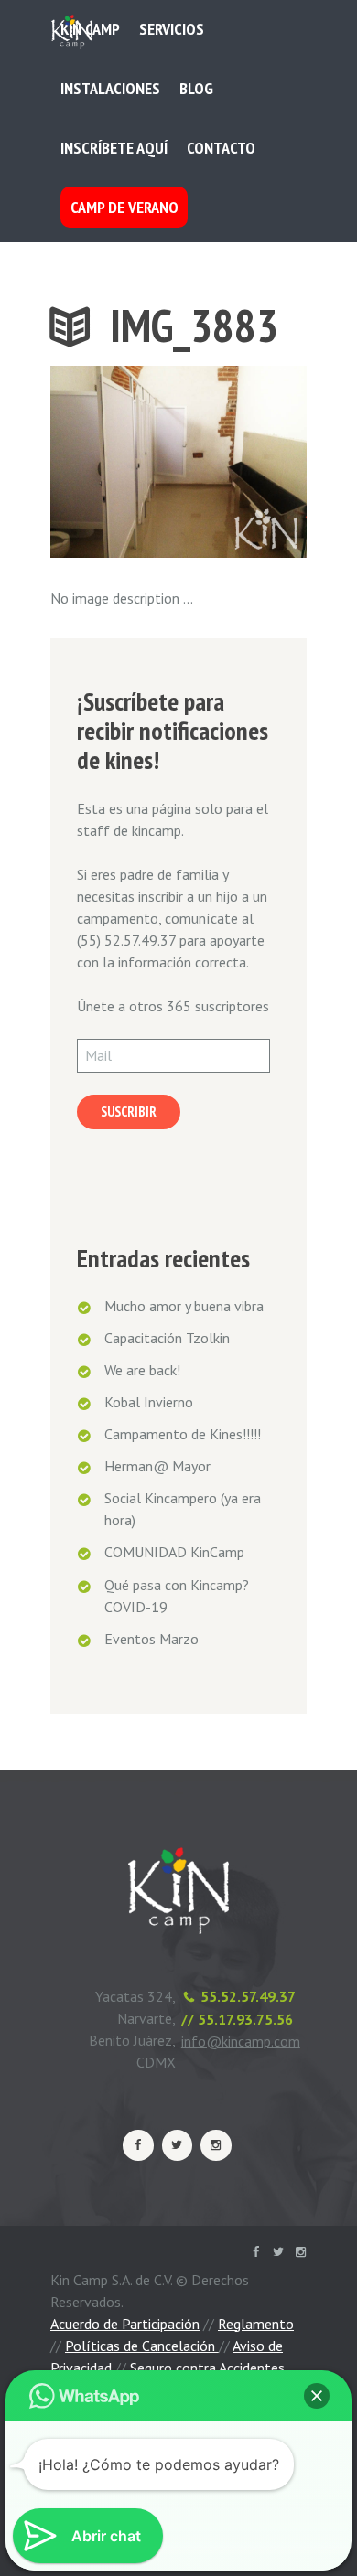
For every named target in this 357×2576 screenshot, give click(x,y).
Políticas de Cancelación (142, 2346)
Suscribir (129, 1112)
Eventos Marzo (151, 1639)
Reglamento (256, 2324)
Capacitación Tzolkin (167, 1338)
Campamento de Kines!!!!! (183, 1434)
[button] (317, 2396)
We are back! (142, 1370)
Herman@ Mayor (157, 1466)
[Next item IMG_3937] (243, 462)
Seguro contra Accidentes (207, 2368)
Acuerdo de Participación (125, 2324)
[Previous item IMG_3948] (114, 462)
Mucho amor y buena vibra (184, 1306)
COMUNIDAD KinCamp (174, 1552)
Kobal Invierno (149, 1402)
